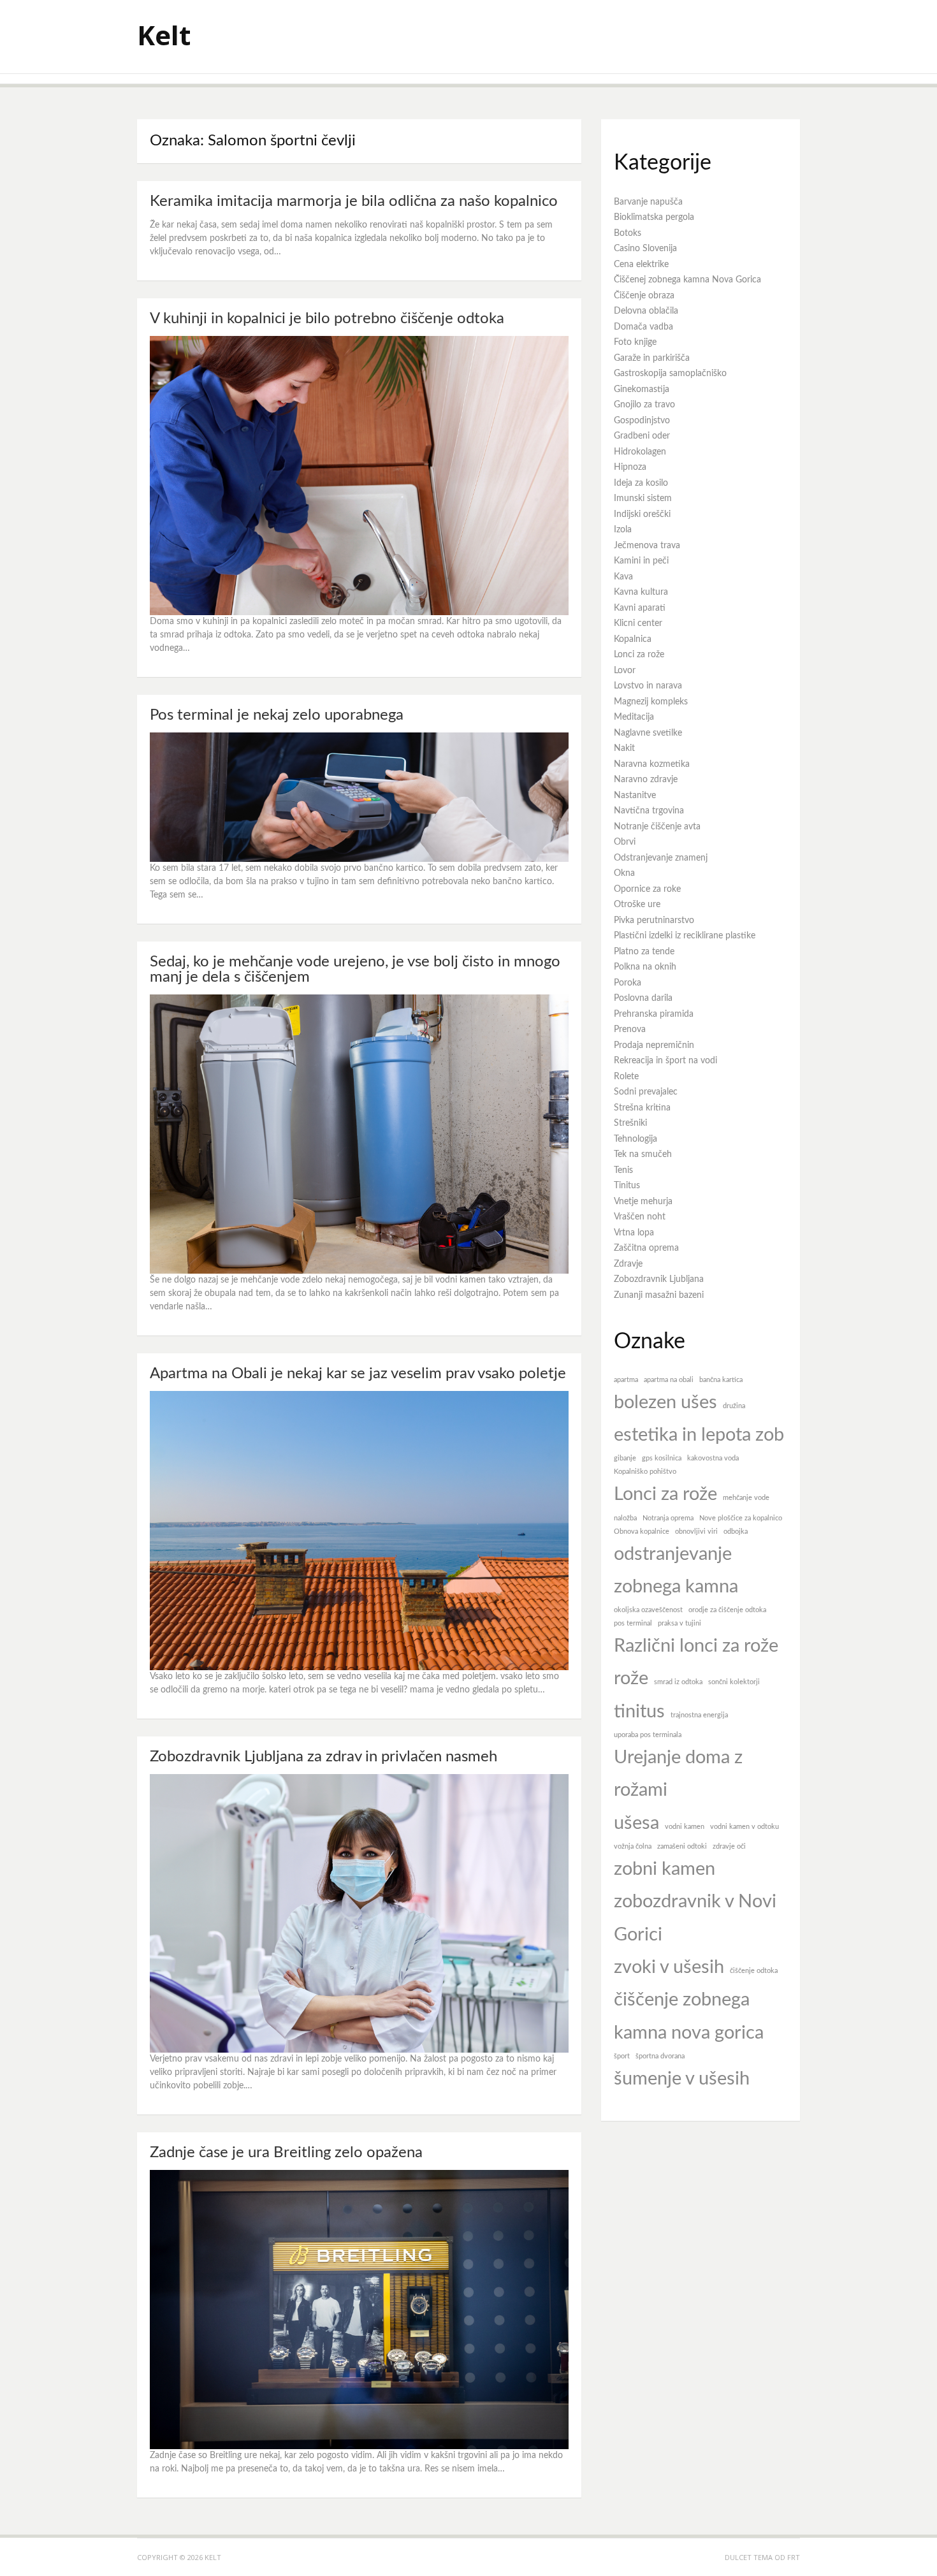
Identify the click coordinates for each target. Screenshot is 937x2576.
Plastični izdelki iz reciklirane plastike (685, 936)
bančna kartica (721, 1380)
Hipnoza (630, 467)
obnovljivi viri (696, 1532)
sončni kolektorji (734, 1682)
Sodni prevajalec (646, 1092)
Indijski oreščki (642, 514)
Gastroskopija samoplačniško (670, 374)
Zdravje (628, 1264)
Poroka (628, 983)
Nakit (624, 748)
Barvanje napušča (648, 202)
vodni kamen (685, 1827)
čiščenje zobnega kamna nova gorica (689, 2016)
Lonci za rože (639, 655)
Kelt (164, 35)
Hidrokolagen (640, 452)
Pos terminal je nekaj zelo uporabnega (277, 715)
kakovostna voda (713, 1458)
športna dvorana (660, 2056)
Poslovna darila (643, 998)
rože (631, 1678)
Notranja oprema (668, 1518)
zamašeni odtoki (682, 1846)
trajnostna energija (699, 1715)
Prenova (630, 1030)
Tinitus (627, 1186)
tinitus (639, 1712)
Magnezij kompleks (651, 702)
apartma (626, 1380)
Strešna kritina (642, 1108)
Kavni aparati (640, 608)
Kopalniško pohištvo (645, 1472)
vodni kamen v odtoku (745, 1827)
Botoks (628, 233)
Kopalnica (633, 639)
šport (622, 2056)
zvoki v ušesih (669, 1967)
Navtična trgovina (649, 811)
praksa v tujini (679, 1623)
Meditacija (634, 717)
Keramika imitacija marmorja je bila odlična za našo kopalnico (354, 201)
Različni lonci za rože (696, 1646)
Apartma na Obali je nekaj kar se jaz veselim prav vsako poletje (358, 1374)
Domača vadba (643, 327)
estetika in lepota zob (699, 1435)
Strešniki (630, 1123)
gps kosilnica (662, 1458)
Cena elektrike (641, 265)
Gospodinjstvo (642, 421)
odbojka (736, 1532)
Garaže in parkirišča (652, 358)
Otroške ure (637, 905)
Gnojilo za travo (644, 405)
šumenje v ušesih (682, 2079)
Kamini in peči (641, 561)
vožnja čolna (633, 1846)
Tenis (623, 1170)
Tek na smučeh (643, 1154)
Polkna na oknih (645, 967)
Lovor (625, 671)
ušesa (636, 1823)
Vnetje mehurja (643, 1202)
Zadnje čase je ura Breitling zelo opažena (286, 2153)
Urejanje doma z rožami (678, 1774)
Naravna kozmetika (652, 764)
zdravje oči (729, 1846)
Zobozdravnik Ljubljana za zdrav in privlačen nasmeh (323, 1757)
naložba (625, 1518)
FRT (794, 2557)
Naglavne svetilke (648, 733)
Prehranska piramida (654, 1014)
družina (734, 1406)
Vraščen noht (640, 1217)
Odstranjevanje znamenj (661, 858)
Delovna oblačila (646, 311)
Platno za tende (644, 952)
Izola (623, 530)
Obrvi (625, 842)
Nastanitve (635, 796)
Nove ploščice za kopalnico (741, 1518)
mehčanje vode (746, 1498)
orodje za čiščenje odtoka (727, 1610)
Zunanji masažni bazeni (659, 1295)
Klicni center (638, 623)
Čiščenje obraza (644, 296)
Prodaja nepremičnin (654, 1045)
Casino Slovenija (645, 249)
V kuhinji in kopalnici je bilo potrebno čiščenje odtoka (327, 319)
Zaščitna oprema (646, 1248)
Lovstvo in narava (648, 686)
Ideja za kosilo (641, 483)
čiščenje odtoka (754, 1971)
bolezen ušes (665, 1402)
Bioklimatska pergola (654, 217)
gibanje (625, 1458)
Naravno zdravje (646, 780)
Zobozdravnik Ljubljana (659, 1279)
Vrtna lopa (634, 1233)
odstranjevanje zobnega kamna (676, 1570)
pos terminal (633, 1623)
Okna (624, 873)
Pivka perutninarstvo (654, 921)
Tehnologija (636, 1139)
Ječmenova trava (647, 546)
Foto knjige (635, 342)
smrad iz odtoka (678, 1682)
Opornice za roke (647, 889)
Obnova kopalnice (642, 1532)
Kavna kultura (641, 592)
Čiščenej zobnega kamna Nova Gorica (687, 280)
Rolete (626, 1077)
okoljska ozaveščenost (648, 1610)
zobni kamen (665, 1869)
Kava (623, 577)
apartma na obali (669, 1380)
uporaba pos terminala (648, 1735)
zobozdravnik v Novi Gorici (695, 1918)
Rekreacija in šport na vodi (665, 1061)
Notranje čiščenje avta (657, 827)
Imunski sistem (643, 498)
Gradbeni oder (642, 436)
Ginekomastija (642, 389)
